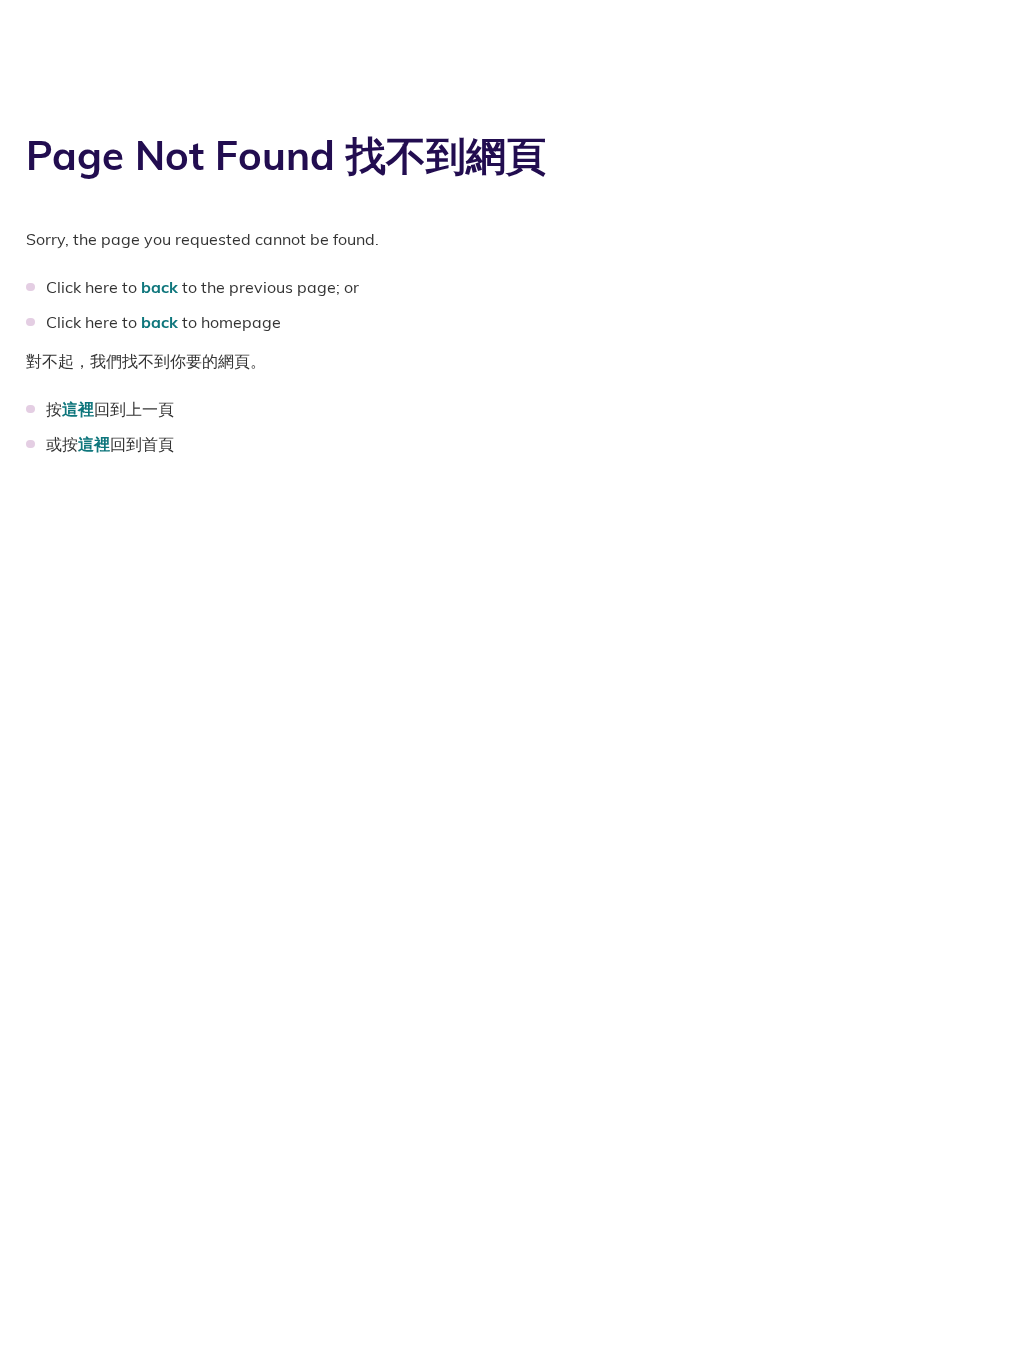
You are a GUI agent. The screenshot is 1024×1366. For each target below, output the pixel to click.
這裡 (78, 409)
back (159, 287)
